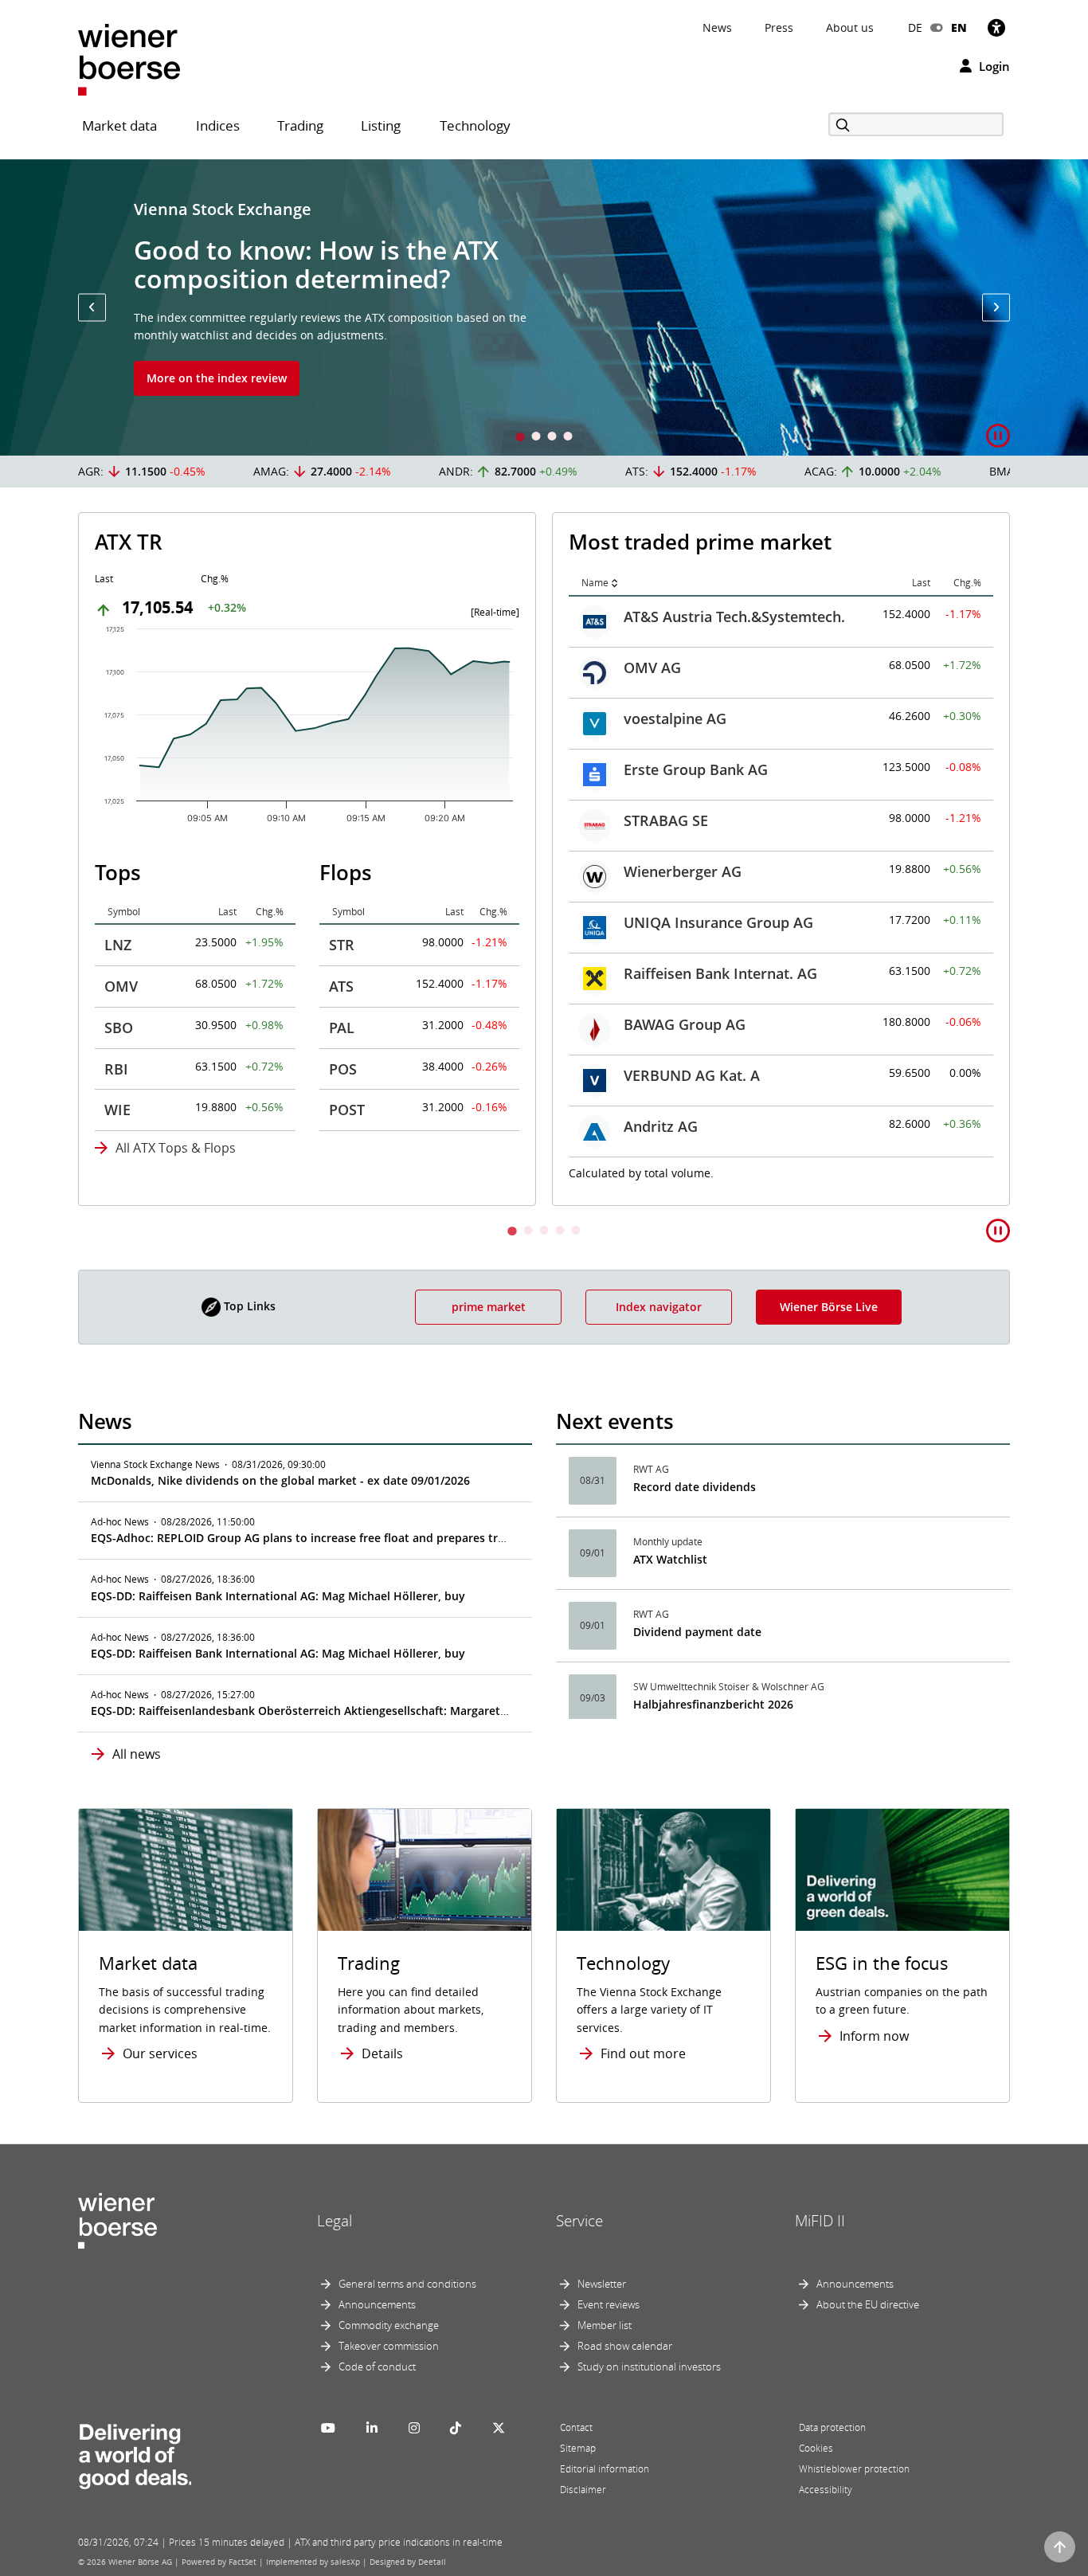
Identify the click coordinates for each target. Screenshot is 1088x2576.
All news (137, 1754)
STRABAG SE (666, 820)
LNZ (118, 945)
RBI (116, 1069)
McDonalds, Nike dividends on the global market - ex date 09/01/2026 (280, 1480)
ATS (341, 986)
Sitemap (578, 2448)
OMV (121, 986)
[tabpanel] (544, 307)
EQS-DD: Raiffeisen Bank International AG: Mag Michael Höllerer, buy (278, 1596)
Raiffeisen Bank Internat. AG (720, 973)
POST (347, 1110)
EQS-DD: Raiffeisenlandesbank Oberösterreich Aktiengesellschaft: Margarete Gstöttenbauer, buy (354, 1711)
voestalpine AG (675, 718)
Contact (576, 2427)
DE (915, 27)
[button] (92, 307)
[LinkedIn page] (372, 2428)
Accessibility (826, 2490)
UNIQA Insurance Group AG (718, 922)
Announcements (377, 2304)
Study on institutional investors (649, 2367)
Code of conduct (377, 2367)
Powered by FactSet (219, 2562)
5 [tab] (576, 1232)
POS (343, 1069)
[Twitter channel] (499, 2428)
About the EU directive (868, 2304)
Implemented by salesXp (313, 2562)
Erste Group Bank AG (696, 769)
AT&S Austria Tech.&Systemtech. (734, 617)
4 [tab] (568, 438)
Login (993, 66)
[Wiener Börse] (129, 59)
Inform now (874, 2036)
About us (850, 27)
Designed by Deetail (408, 2562)
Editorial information (605, 2469)
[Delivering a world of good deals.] (135, 2453)
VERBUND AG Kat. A (692, 1075)
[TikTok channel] (456, 2428)
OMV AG (652, 667)
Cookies (816, 2448)
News (717, 27)
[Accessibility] (996, 27)
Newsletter (602, 2284)
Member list (605, 2325)
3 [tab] (552, 438)
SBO (119, 1028)
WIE (117, 1110)
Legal (335, 2221)
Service (579, 2221)
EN (959, 27)
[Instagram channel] (414, 2428)
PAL (342, 1028)
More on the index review (217, 378)
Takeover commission (389, 2346)
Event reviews (609, 2304)
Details (382, 2053)
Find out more (643, 2053)
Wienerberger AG (683, 871)
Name (595, 583)
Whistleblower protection (854, 2469)
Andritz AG (661, 1126)
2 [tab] (536, 438)
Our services (160, 2053)
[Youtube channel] (328, 2428)
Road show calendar (625, 2346)
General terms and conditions (407, 2284)
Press (779, 27)
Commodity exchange (389, 2325)
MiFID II (820, 2221)
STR (342, 945)
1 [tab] (520, 438)
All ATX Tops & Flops (176, 1148)
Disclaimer (583, 2490)
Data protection (832, 2427)
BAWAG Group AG (685, 1024)
